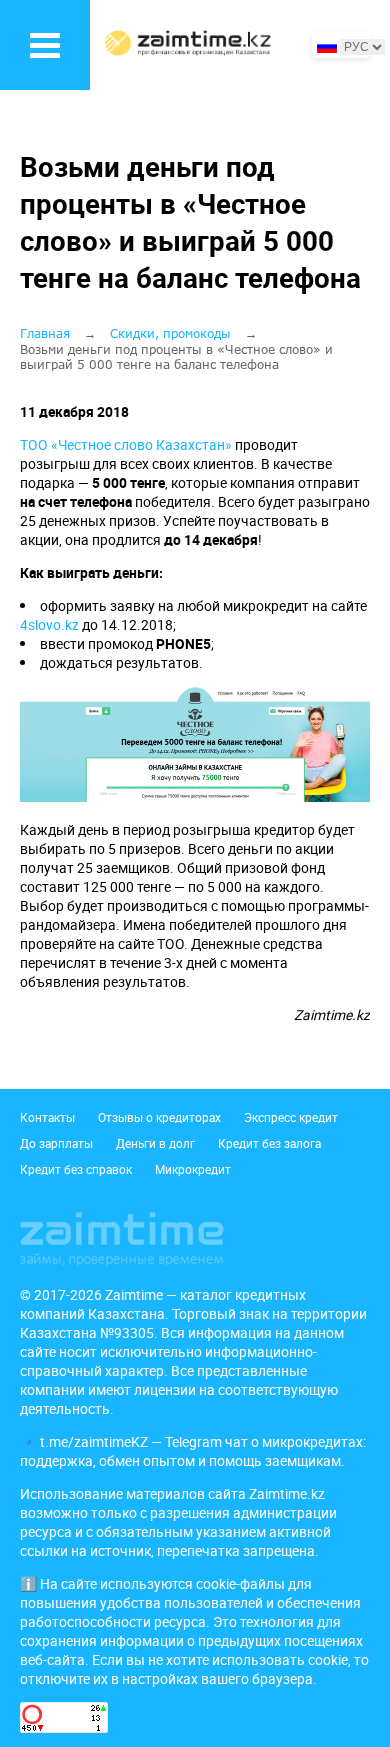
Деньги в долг (155, 1143)
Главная (45, 333)
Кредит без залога (269, 1143)
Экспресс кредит (291, 1117)
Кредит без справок (76, 1169)
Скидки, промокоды (170, 333)
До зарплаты (56, 1143)
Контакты (47, 1117)
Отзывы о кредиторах (159, 1117)
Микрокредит (193, 1169)
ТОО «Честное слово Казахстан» (126, 444)
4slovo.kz (49, 624)
